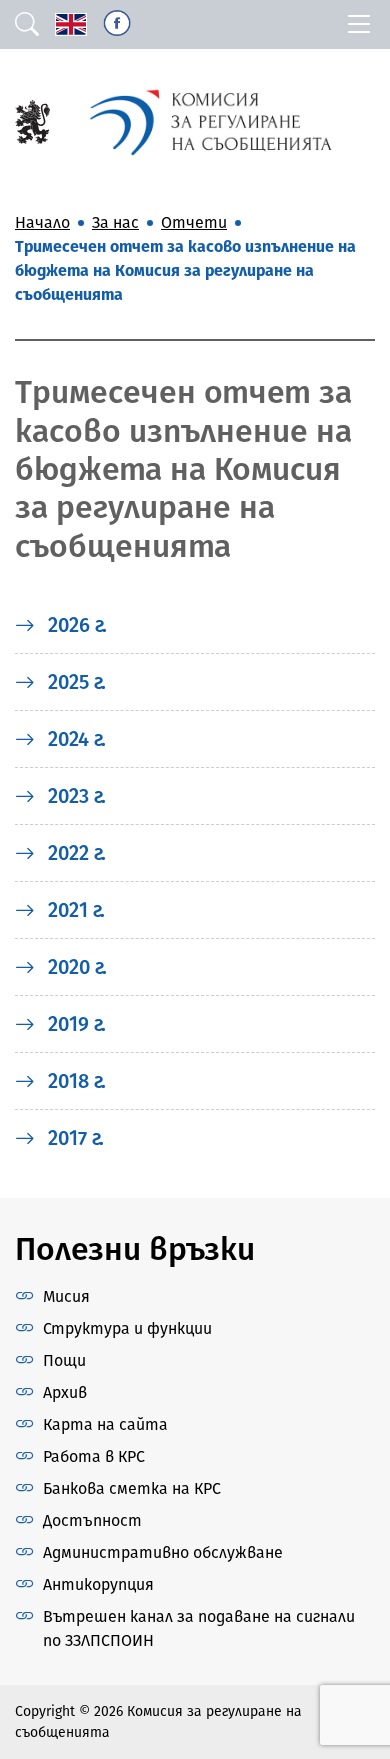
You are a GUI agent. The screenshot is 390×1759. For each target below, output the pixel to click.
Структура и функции (127, 1328)
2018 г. (74, 1081)
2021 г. (74, 910)
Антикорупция (98, 1584)
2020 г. (75, 967)
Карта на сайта (105, 1424)
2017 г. (73, 1138)
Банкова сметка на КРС (132, 1488)
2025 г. (74, 682)
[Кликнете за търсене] (27, 24)
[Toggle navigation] (359, 24)
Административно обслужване (163, 1552)
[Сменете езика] (71, 24)
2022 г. (74, 853)
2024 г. (74, 739)
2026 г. (75, 625)
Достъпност (92, 1520)
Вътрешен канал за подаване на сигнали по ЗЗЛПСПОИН (199, 1628)
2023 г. (74, 796)
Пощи (64, 1360)
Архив (65, 1392)
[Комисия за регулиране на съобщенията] (32, 120)
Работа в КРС (94, 1456)
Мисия (66, 1296)
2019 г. (74, 1024)
